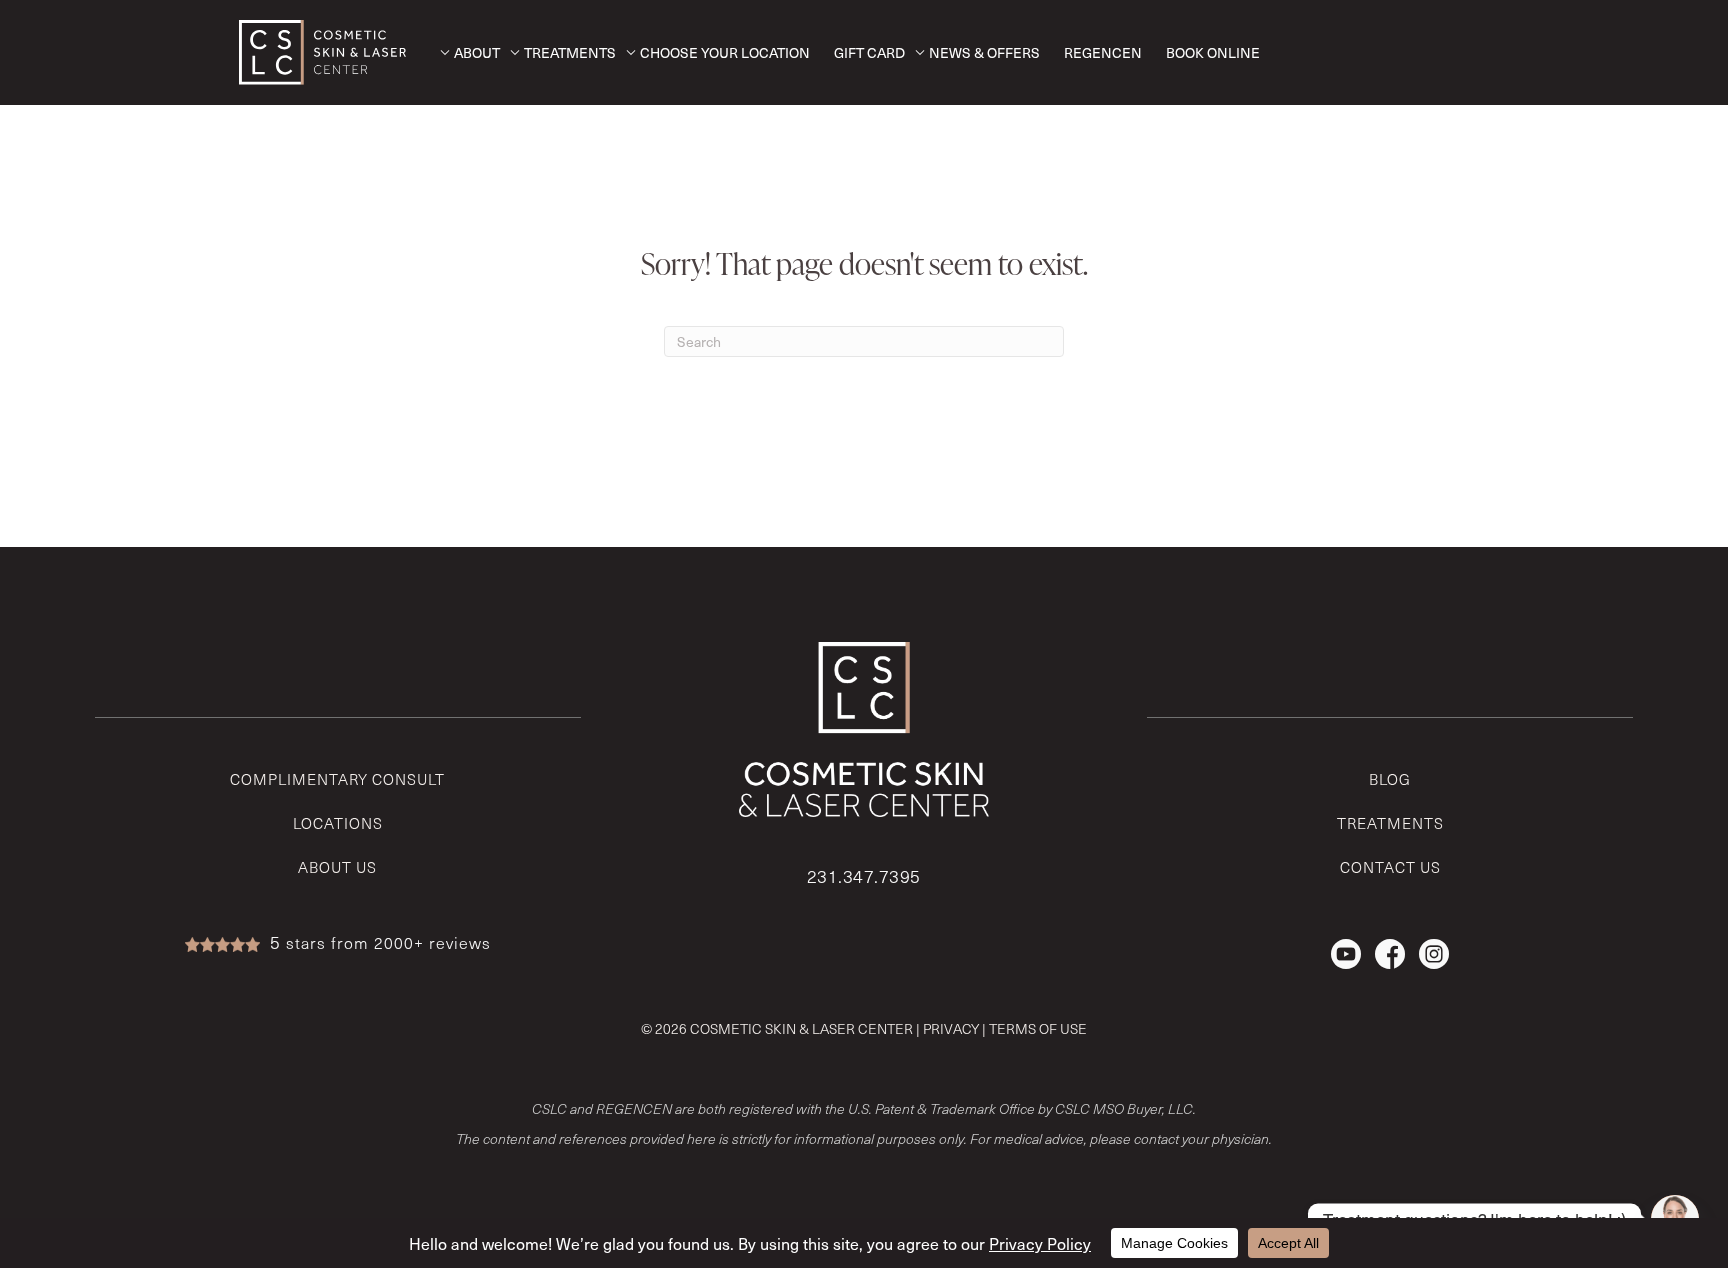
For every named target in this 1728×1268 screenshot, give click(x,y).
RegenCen (1103, 52)
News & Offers (984, 52)
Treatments (570, 52)
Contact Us (1390, 867)
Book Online (1213, 52)
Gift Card (869, 52)
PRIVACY (951, 1028)
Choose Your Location (725, 52)
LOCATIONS (338, 823)
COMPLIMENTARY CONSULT (337, 779)
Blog (1390, 779)
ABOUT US (337, 867)
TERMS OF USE (1038, 1028)
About (477, 52)
